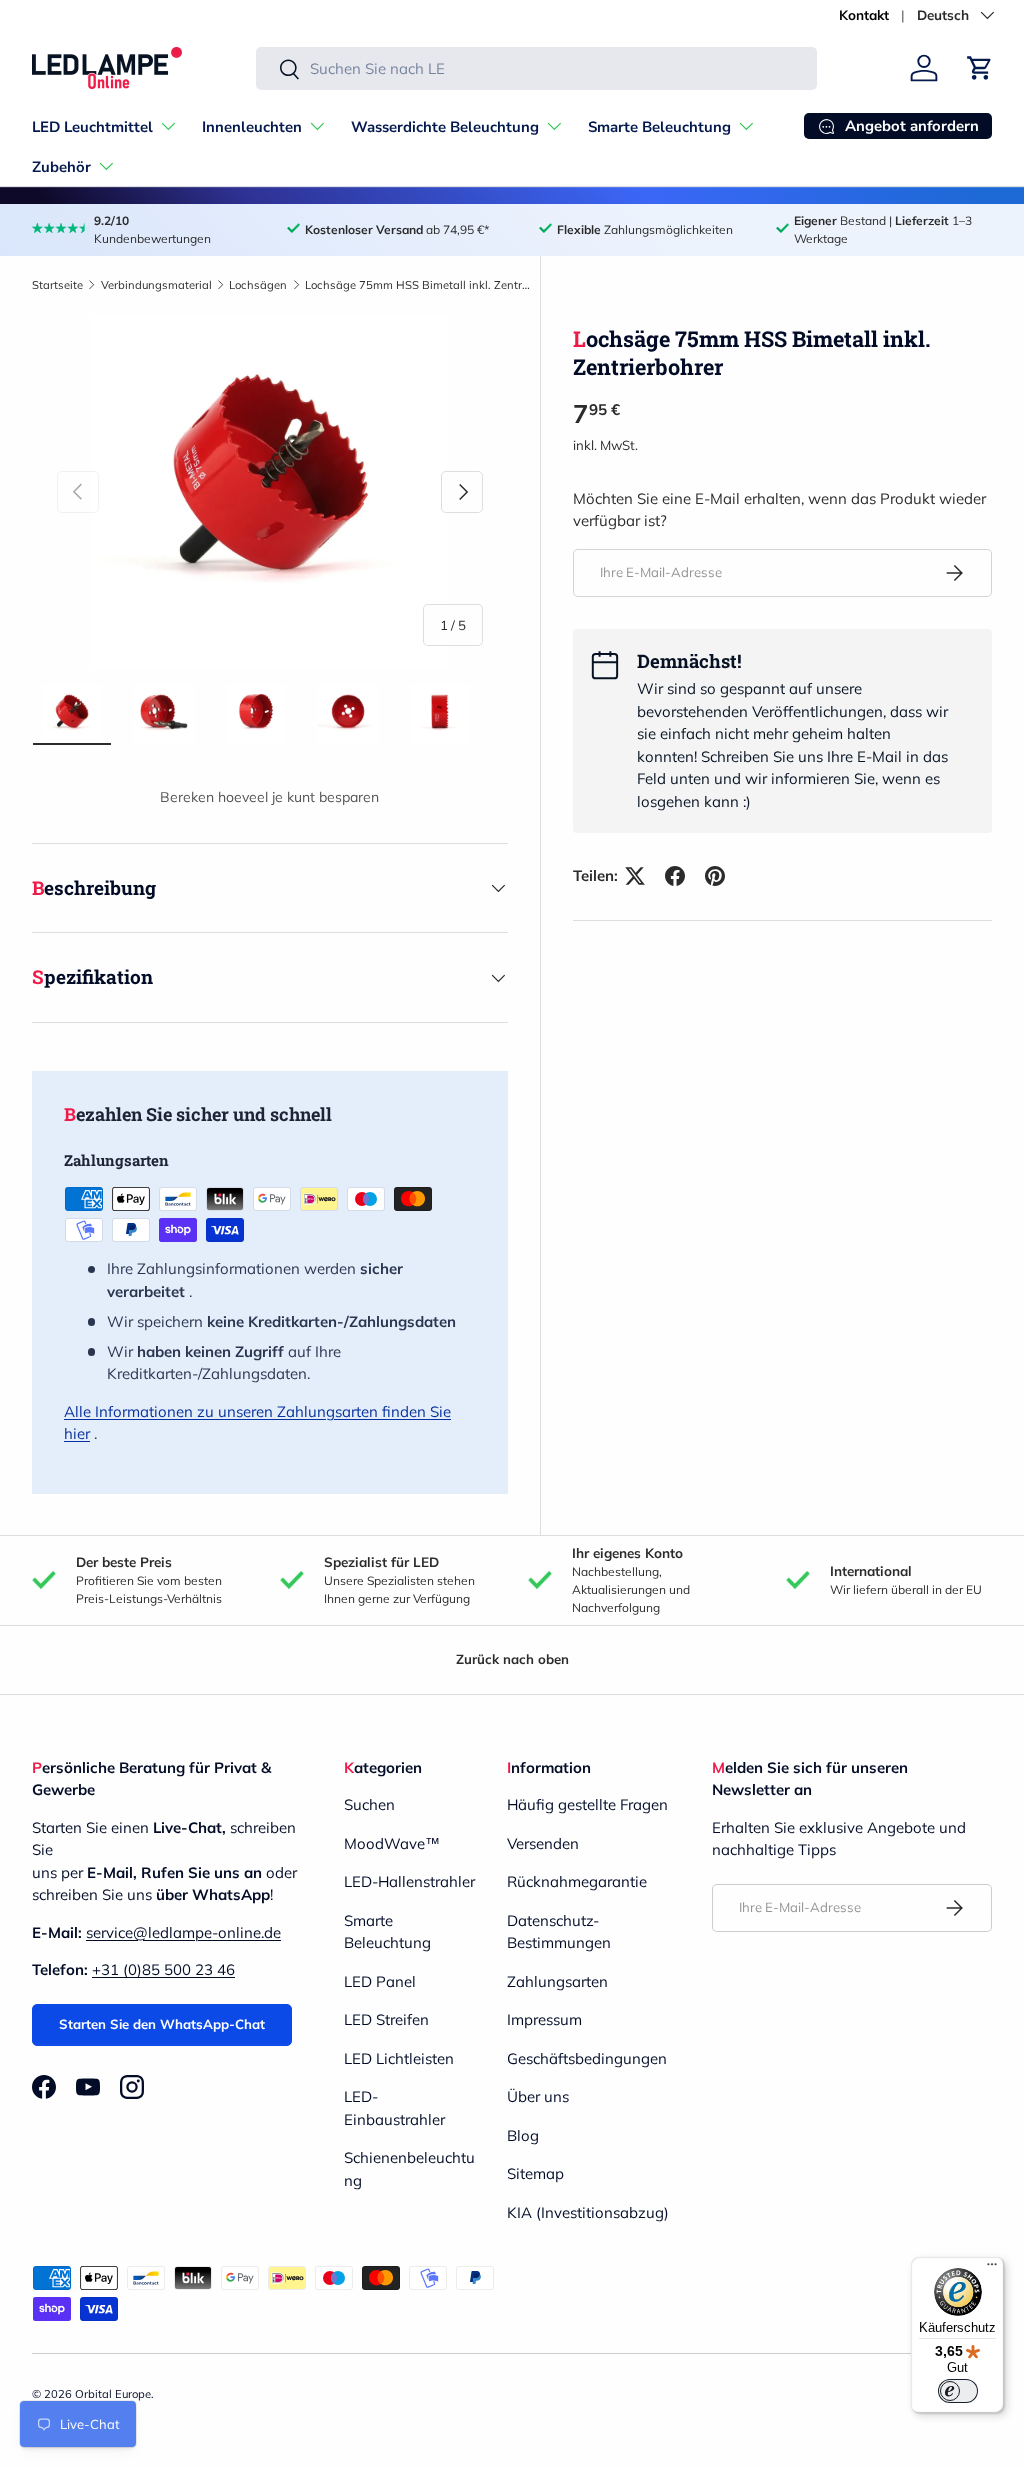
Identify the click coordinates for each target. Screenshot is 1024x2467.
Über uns (538, 2096)
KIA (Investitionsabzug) (588, 2212)
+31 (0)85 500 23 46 (163, 1969)
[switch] (958, 2391)
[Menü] (992, 2269)
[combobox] (536, 68)
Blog (523, 2135)
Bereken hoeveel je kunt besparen (269, 797)
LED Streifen (386, 2019)
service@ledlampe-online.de (183, 1932)
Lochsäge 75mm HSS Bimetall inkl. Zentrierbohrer (417, 285)
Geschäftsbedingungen (587, 2058)
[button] (980, 68)
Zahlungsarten (557, 1981)
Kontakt (864, 14)
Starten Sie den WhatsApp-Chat (162, 2024)
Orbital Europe (113, 2394)
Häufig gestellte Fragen (587, 1804)
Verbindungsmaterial (156, 285)
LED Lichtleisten (399, 2058)
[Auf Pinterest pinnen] (715, 876)
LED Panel (380, 1981)
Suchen (369, 1804)
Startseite (57, 285)
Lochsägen (258, 285)
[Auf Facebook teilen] (675, 876)
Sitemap (535, 2173)
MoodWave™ (392, 1843)
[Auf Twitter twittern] (635, 876)
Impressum (544, 2019)
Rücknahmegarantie (577, 1881)
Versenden (543, 1843)
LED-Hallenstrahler (409, 1881)
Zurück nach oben (512, 1659)
